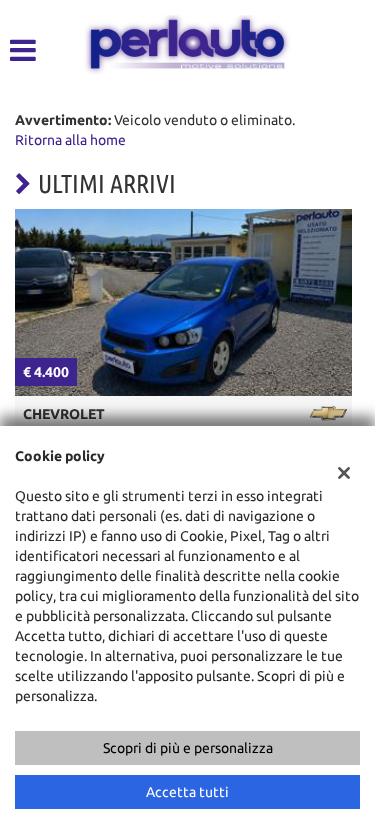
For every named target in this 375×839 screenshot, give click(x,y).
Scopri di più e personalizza (188, 748)
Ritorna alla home (70, 140)
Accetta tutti (187, 792)
